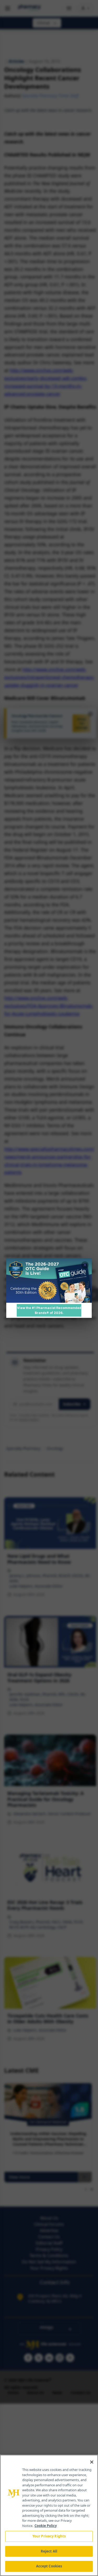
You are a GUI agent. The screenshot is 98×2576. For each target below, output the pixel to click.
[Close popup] (85, 1265)
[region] (49, 2515)
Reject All (49, 2551)
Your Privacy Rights (49, 2536)
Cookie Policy (46, 2526)
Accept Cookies (49, 2566)
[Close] (92, 2462)
